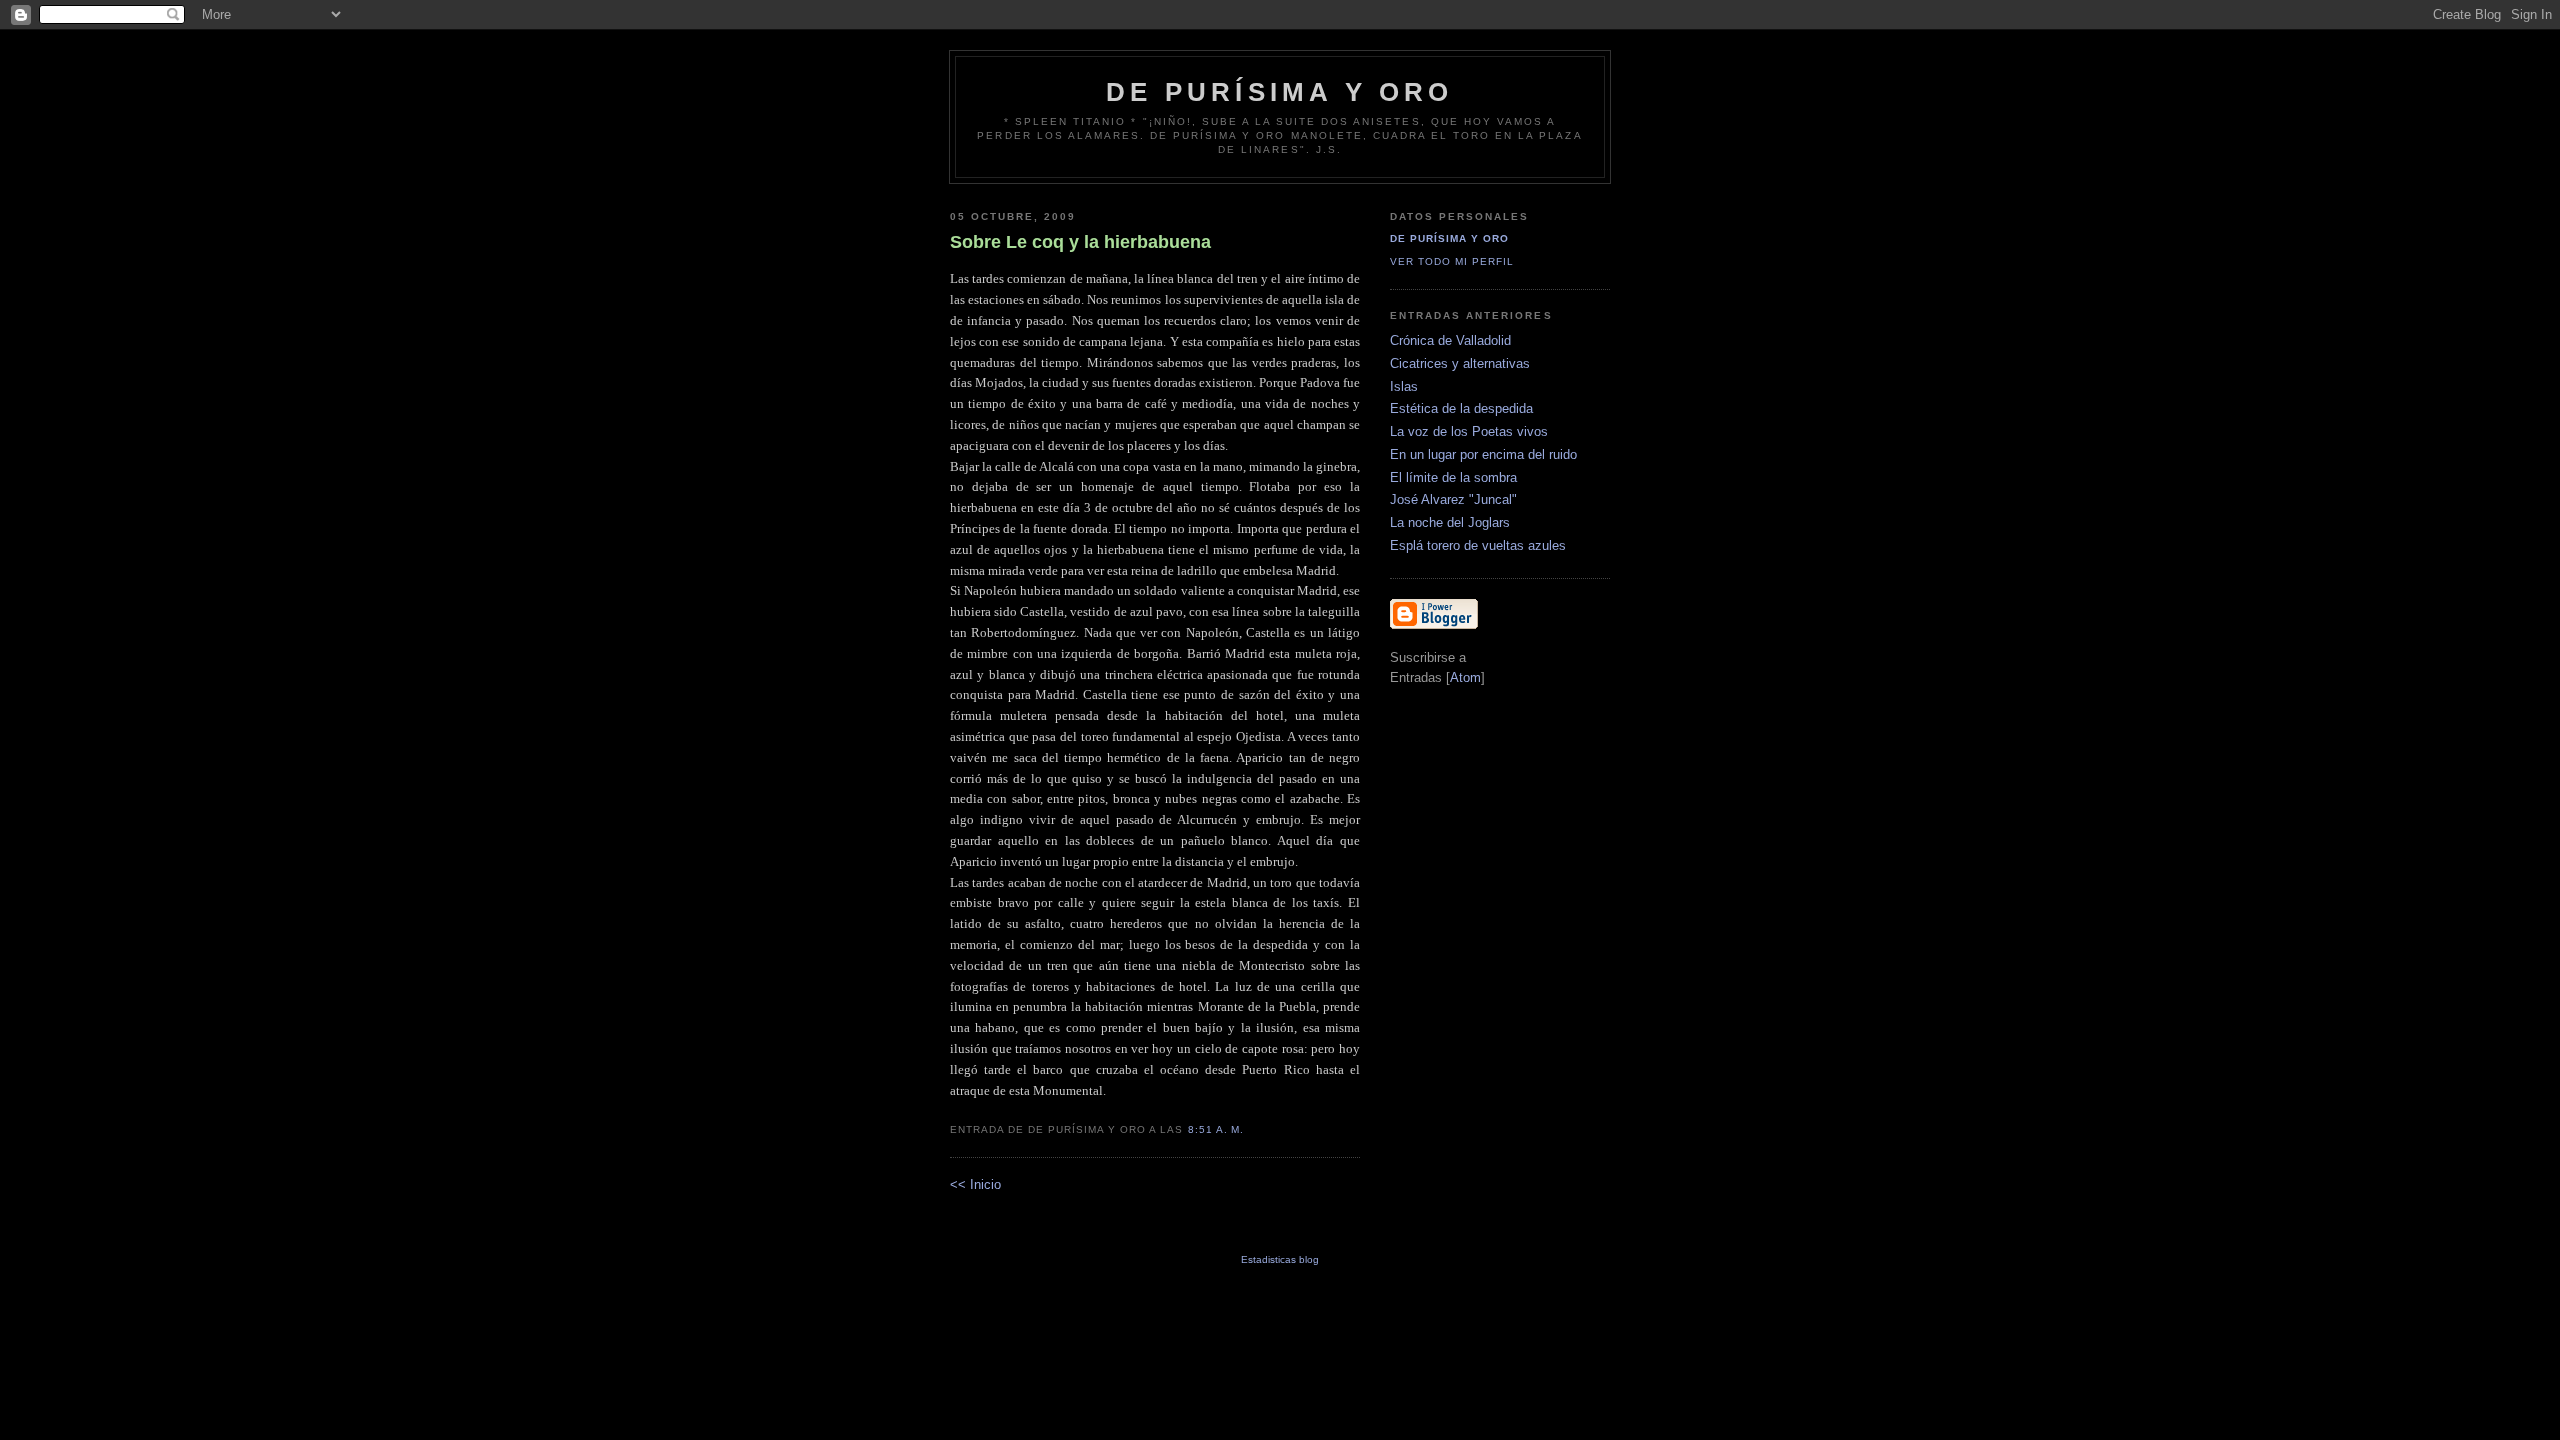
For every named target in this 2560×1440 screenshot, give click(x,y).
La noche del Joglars (1450, 522)
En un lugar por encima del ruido (1483, 454)
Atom (1465, 677)
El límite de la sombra (1453, 477)
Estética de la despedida (1461, 408)
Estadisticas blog (1280, 1259)
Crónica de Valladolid (1450, 340)
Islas (1404, 386)
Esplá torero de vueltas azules (1478, 545)
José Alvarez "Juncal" (1453, 499)
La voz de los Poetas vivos (1469, 431)
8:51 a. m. (1216, 1129)
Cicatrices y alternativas (1460, 363)
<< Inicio (975, 1184)
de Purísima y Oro (1279, 92)
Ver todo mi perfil (1452, 261)
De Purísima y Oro (1449, 238)
